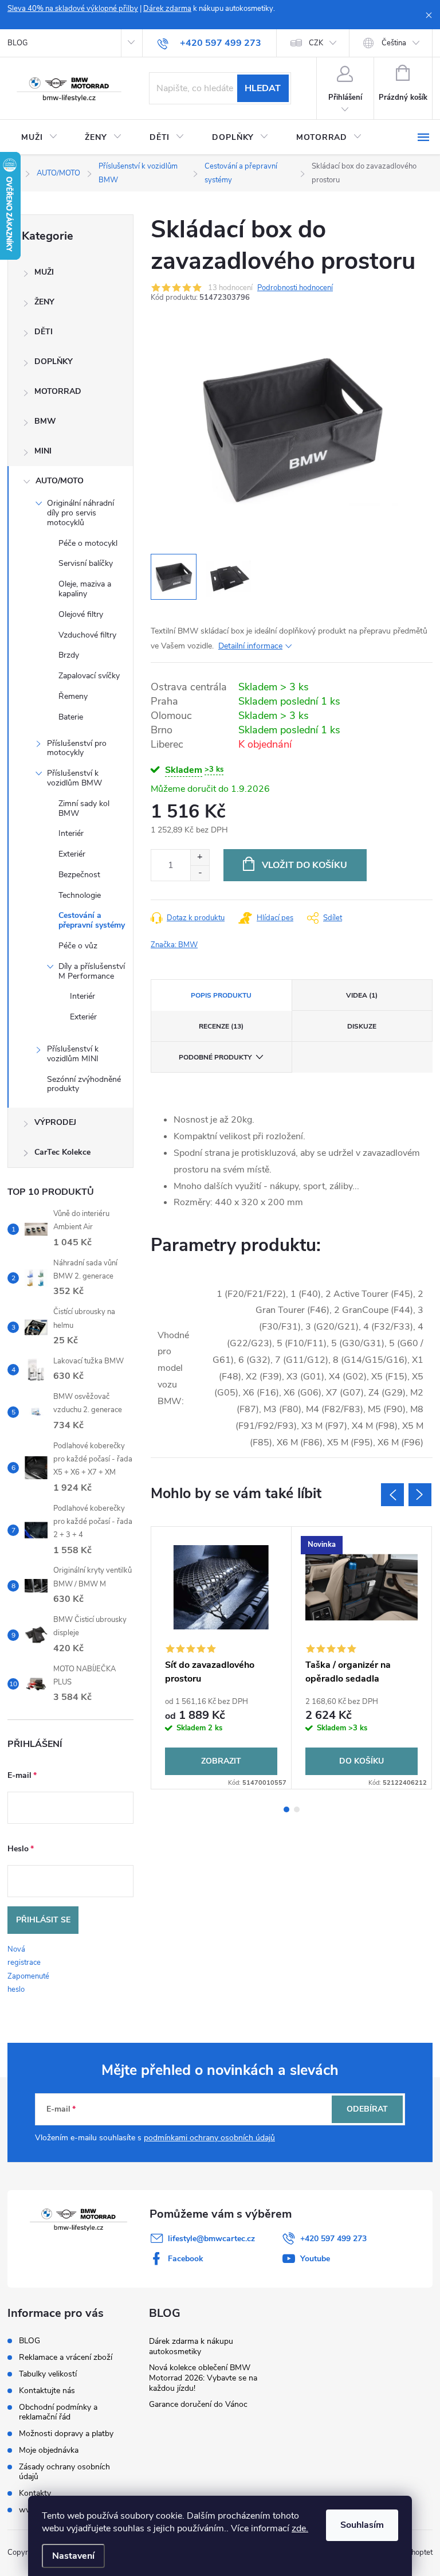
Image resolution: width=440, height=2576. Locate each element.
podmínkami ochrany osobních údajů (209, 2138)
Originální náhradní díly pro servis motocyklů (80, 513)
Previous (392, 1495)
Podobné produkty (215, 1057)
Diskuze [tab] (362, 1026)
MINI (43, 451)
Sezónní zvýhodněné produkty (84, 1084)
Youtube (315, 2259)
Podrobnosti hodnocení (295, 288)
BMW (45, 421)
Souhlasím (362, 2525)
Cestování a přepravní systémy (92, 920)
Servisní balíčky (86, 563)
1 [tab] (286, 1809)
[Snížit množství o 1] (200, 873)
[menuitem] (39, 138)
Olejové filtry (81, 614)
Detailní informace (250, 646)
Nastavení (73, 2556)
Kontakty (35, 2493)
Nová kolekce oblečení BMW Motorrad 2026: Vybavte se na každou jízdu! (203, 2378)
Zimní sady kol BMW (84, 808)
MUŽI (44, 272)
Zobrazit (221, 1761)
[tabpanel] (221, 1658)
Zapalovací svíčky (89, 676)
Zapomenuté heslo (28, 1983)
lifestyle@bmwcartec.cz (211, 2239)
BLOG (17, 43)
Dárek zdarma (167, 9)
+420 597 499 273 (333, 2239)
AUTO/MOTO (60, 481)
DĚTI (44, 332)
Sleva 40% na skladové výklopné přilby (73, 9)
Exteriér (72, 854)
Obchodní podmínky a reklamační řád (58, 2412)
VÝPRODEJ (55, 1122)
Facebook (186, 2259)
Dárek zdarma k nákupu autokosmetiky (191, 2346)
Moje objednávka (49, 2450)
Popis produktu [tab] (221, 995)
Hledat (263, 88)
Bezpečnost (79, 875)
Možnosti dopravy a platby (66, 2434)
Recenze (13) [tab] (221, 1026)
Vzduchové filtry (87, 635)
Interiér (71, 833)
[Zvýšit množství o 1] (200, 857)
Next (420, 1495)
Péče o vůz (78, 946)
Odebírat (367, 2109)
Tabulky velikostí (48, 2374)
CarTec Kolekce (62, 1152)
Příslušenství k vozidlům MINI (73, 1054)
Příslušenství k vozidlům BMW (74, 778)
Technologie (80, 895)
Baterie (71, 717)
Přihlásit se (43, 1920)
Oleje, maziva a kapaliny (85, 589)
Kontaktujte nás (47, 2391)
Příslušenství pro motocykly (77, 748)
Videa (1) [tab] (362, 995)
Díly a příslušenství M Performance (92, 971)
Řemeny (73, 696)
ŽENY (44, 302)
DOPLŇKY (54, 361)
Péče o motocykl (88, 543)
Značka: (174, 945)
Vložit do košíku (305, 865)
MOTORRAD (58, 391)
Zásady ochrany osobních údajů (64, 2472)
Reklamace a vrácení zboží (66, 2357)
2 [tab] (297, 1809)
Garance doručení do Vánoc (198, 2404)
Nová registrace (24, 1956)
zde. (300, 2528)
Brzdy (69, 655)
